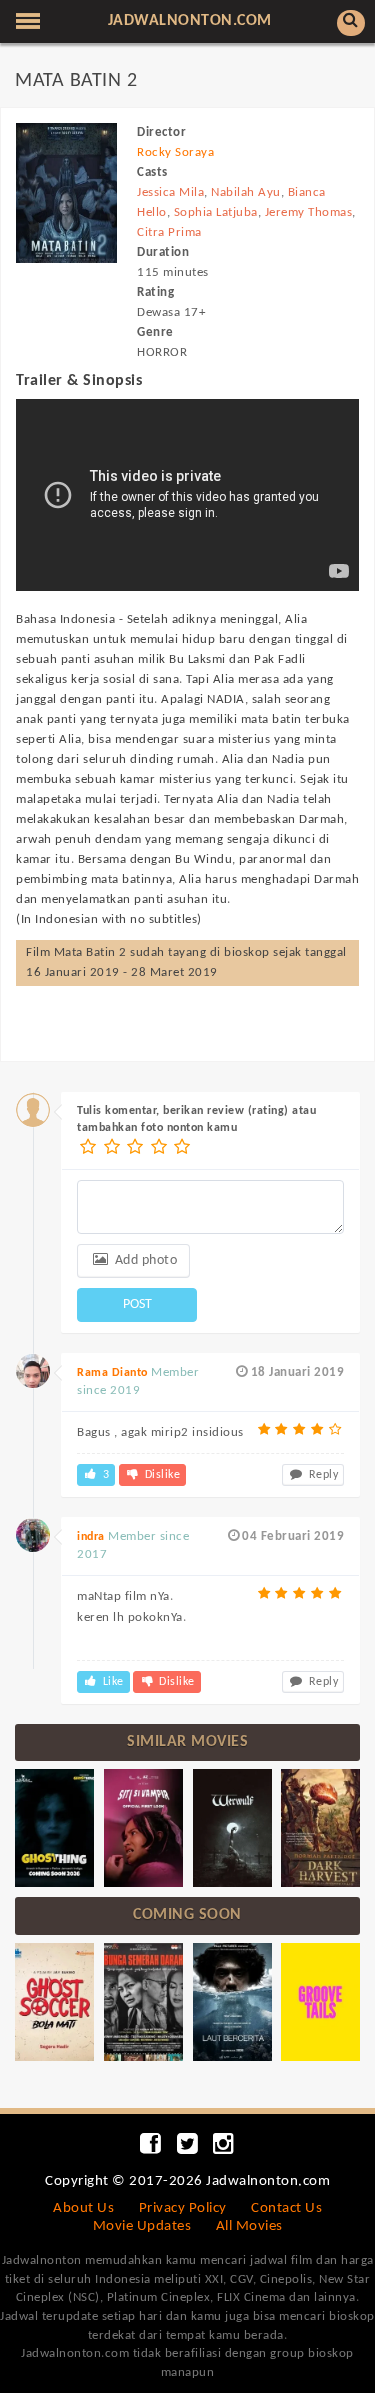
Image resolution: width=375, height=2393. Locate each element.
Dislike (160, 1475)
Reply (321, 1475)
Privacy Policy (183, 2208)
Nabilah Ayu (246, 192)
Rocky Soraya (175, 152)
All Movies (249, 2226)
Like (111, 1682)
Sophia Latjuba (216, 212)
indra (91, 1537)
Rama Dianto (112, 1373)
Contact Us (286, 2208)
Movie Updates (142, 2226)
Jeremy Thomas (309, 212)
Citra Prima (169, 232)
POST (137, 1304)
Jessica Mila (170, 192)
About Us (83, 2208)
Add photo (144, 1260)
